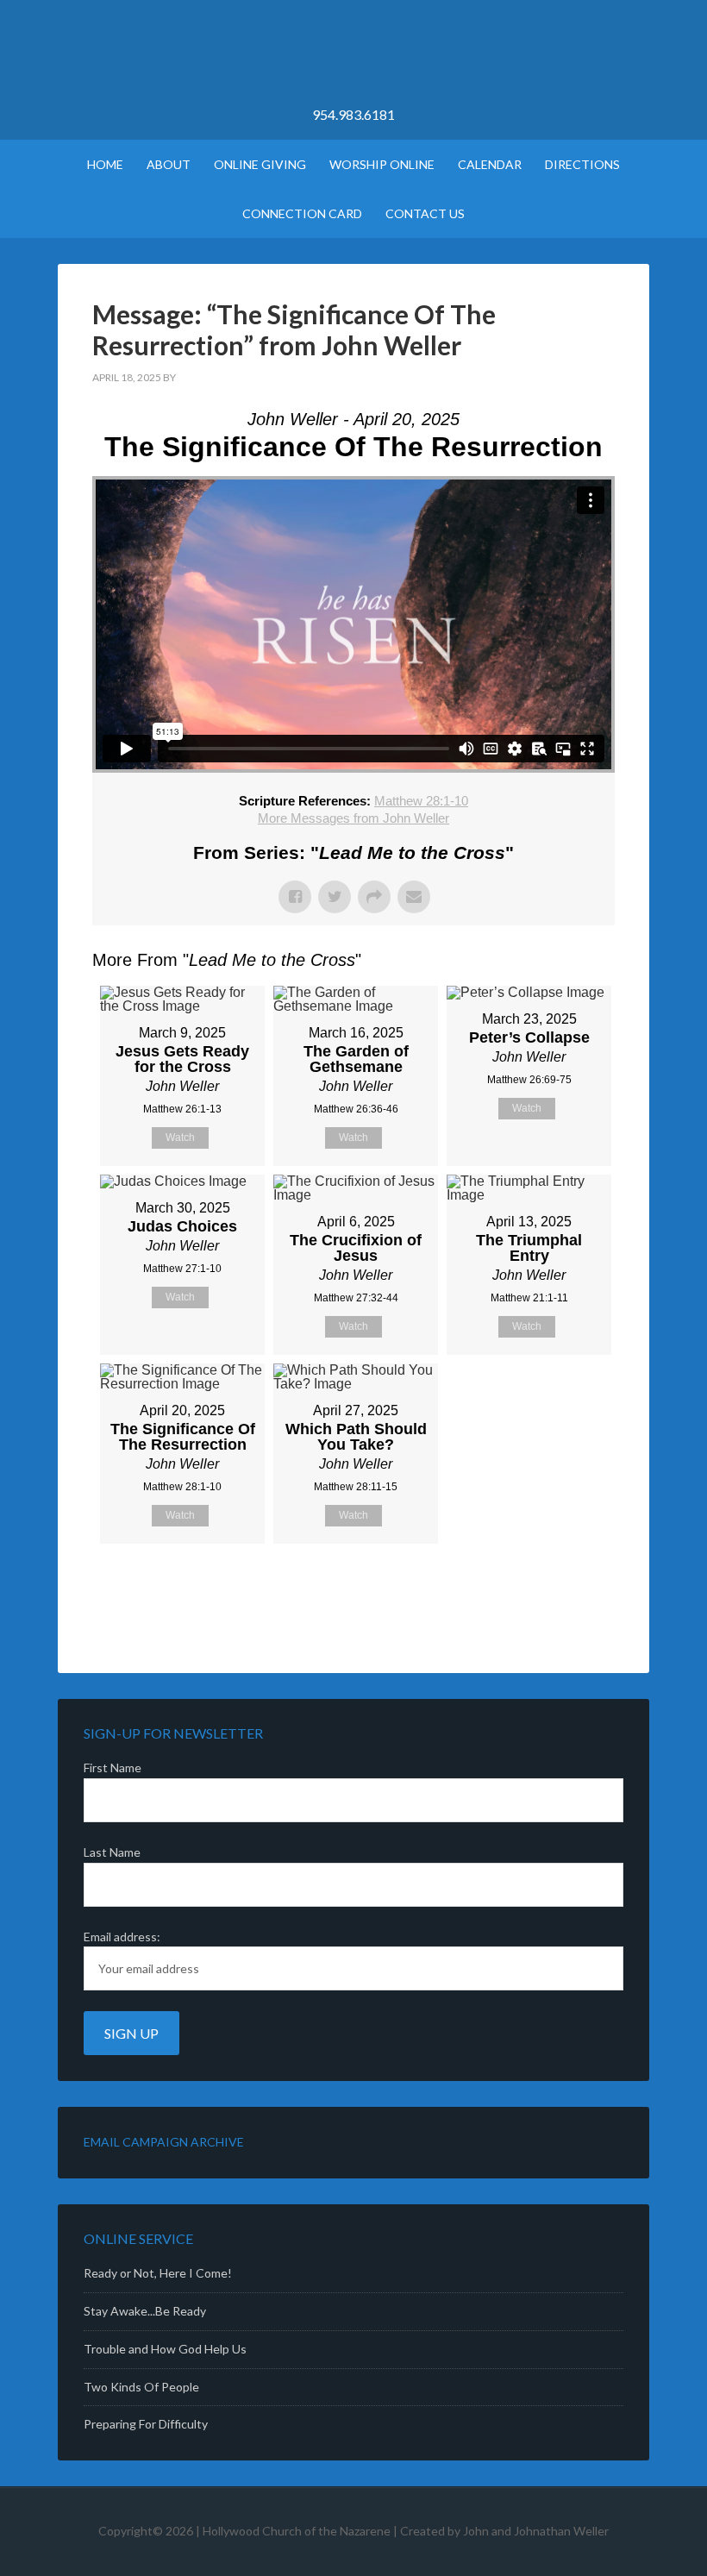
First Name (113, 1767)
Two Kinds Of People (141, 2387)
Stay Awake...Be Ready (145, 2311)
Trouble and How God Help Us (165, 2349)
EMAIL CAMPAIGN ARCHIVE (164, 2142)
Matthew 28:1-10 (421, 801)
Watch (180, 1138)
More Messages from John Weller (353, 818)
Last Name (112, 1852)
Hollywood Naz (353, 60)
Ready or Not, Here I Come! (158, 2273)
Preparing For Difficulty (146, 2424)
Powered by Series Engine (551, 1587)
